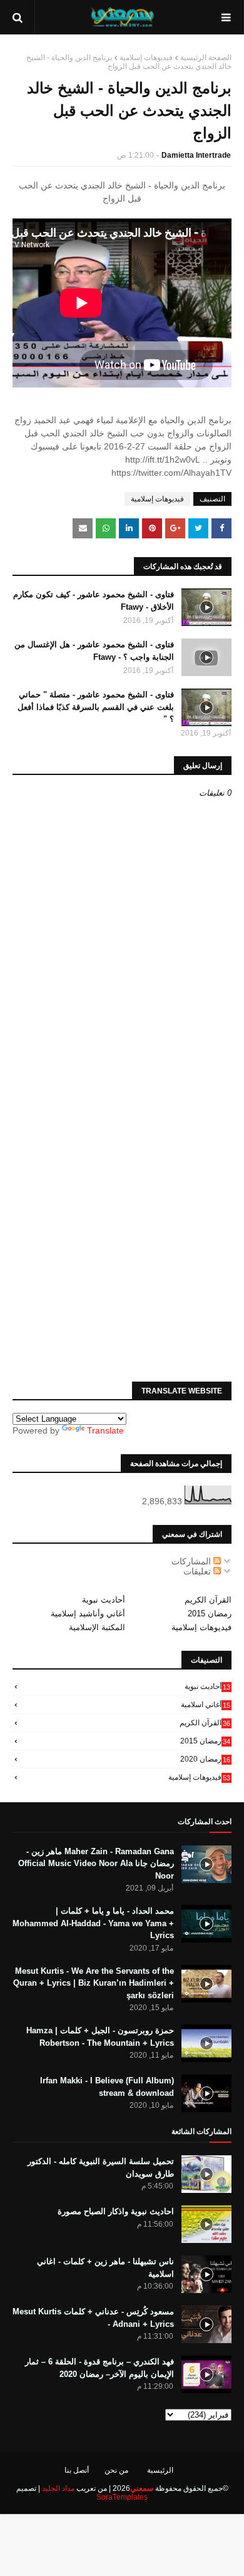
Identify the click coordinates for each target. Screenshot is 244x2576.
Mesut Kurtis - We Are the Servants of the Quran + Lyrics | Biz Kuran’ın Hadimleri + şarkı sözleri (94, 1983)
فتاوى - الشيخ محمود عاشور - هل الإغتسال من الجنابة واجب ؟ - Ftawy (94, 651)
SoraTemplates (122, 2497)
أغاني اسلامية (206, 1705)
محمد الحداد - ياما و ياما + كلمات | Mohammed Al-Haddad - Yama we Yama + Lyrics (93, 1923)
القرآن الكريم (208, 1600)
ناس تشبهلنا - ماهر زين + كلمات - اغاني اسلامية (105, 2268)
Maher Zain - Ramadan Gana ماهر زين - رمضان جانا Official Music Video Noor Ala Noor (96, 1864)
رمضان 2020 (205, 1759)
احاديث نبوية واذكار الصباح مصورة (116, 2211)
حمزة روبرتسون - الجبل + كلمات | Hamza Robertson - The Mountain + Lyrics (100, 2037)
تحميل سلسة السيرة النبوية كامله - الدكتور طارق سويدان (101, 2168)
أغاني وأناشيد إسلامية (88, 1614)
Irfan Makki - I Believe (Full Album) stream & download (107, 2087)
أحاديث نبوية (104, 1600)
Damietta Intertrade (196, 155)
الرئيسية (160, 2470)
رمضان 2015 (210, 1614)
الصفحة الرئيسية (206, 58)
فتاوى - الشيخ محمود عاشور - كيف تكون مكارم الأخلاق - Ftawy (94, 601)
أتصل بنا (77, 2470)
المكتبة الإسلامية (97, 1627)
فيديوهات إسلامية (146, 58)
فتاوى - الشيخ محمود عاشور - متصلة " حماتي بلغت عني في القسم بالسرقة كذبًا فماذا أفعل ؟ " (96, 707)
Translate (105, 1430)
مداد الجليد (58, 2488)
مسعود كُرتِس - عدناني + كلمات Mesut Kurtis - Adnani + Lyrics (93, 2318)
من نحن (116, 2470)
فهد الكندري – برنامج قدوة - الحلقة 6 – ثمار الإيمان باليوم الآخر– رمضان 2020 (99, 2368)
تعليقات (198, 1571)
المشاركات (192, 1561)
